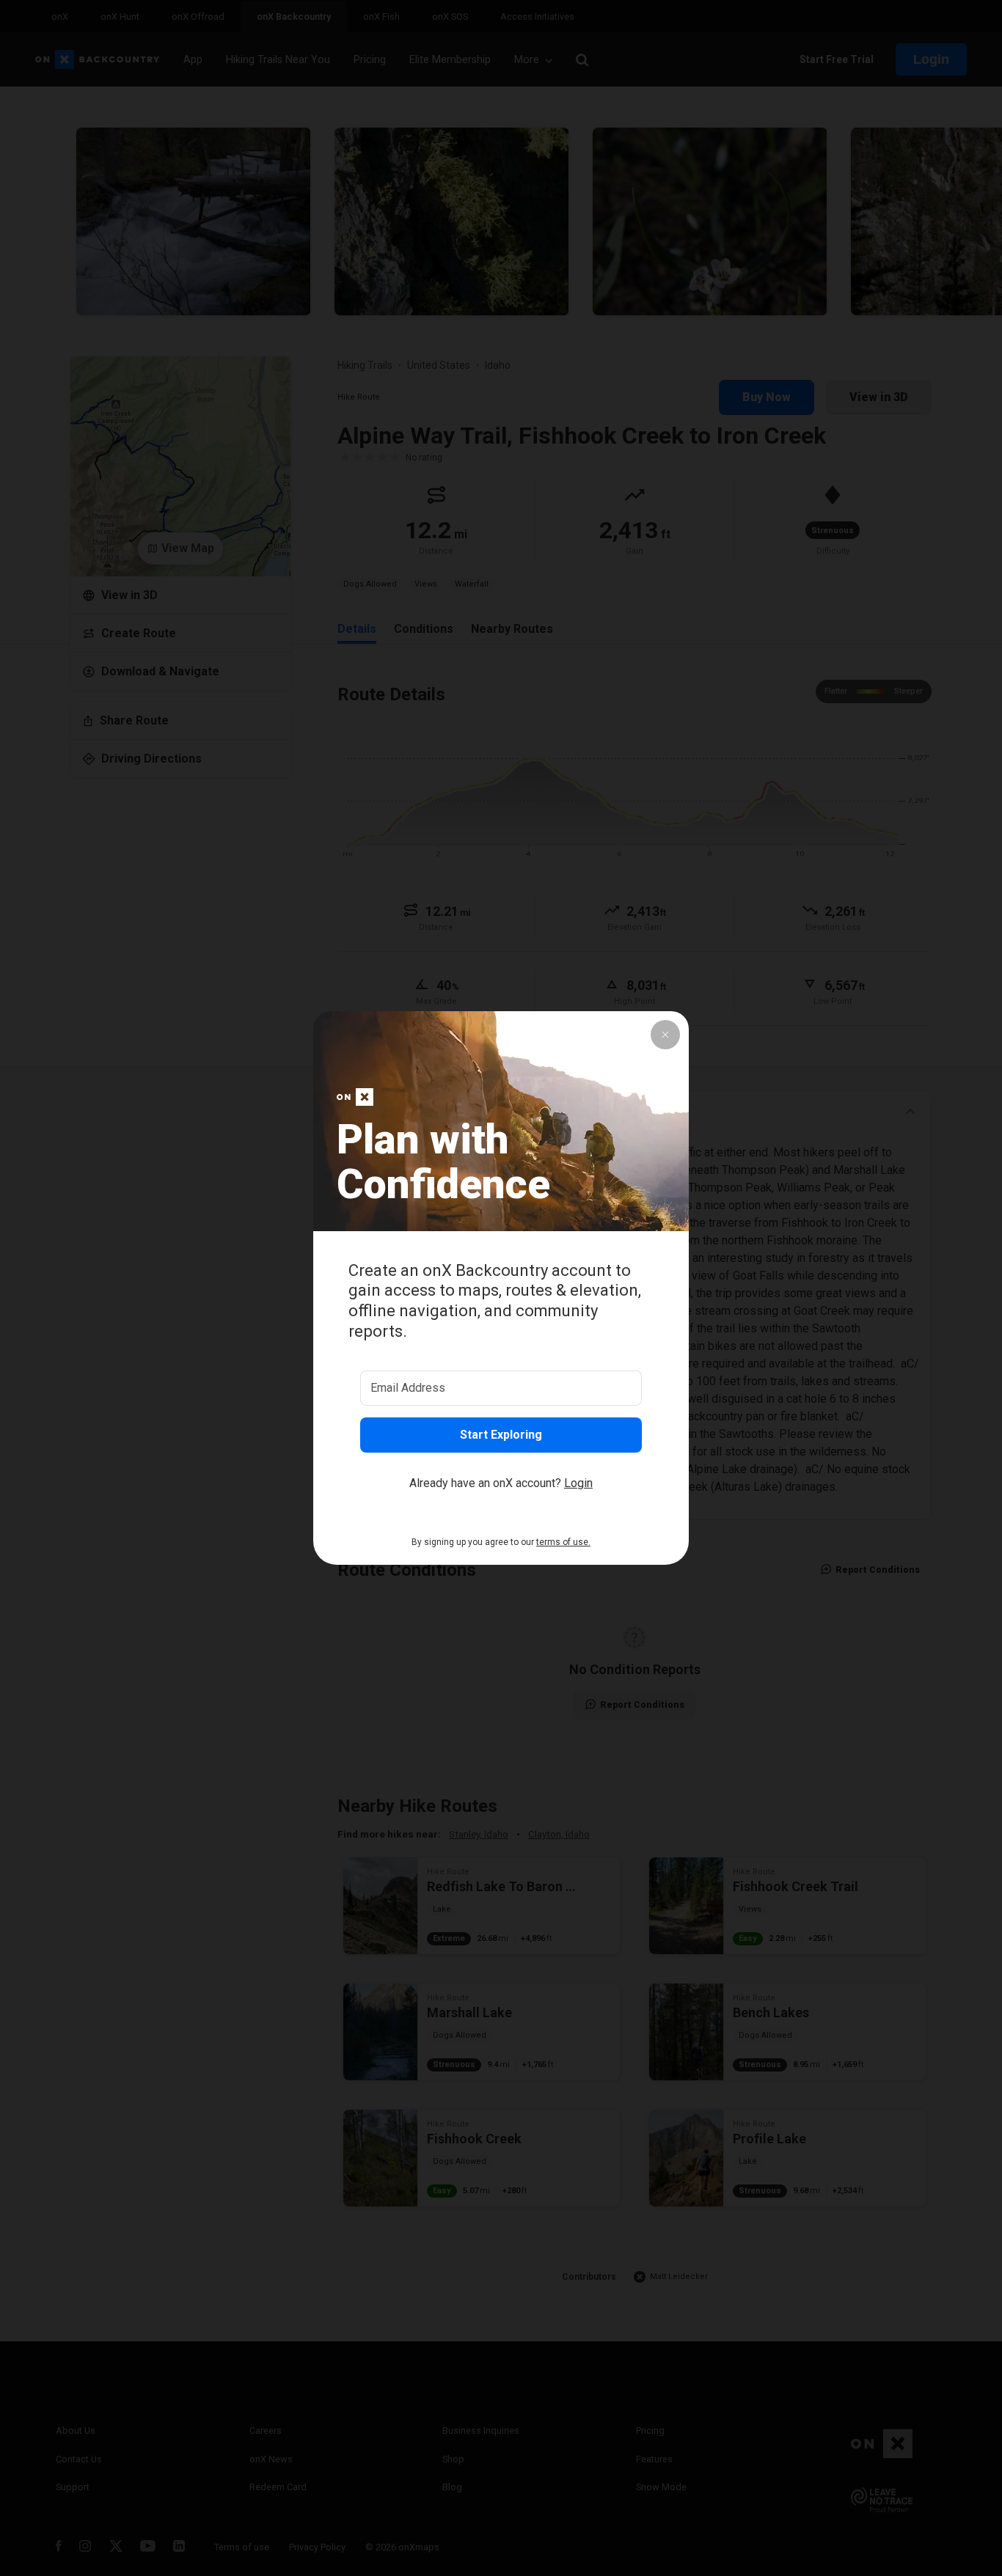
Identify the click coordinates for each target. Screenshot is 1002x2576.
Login (578, 1483)
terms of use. (563, 1542)
